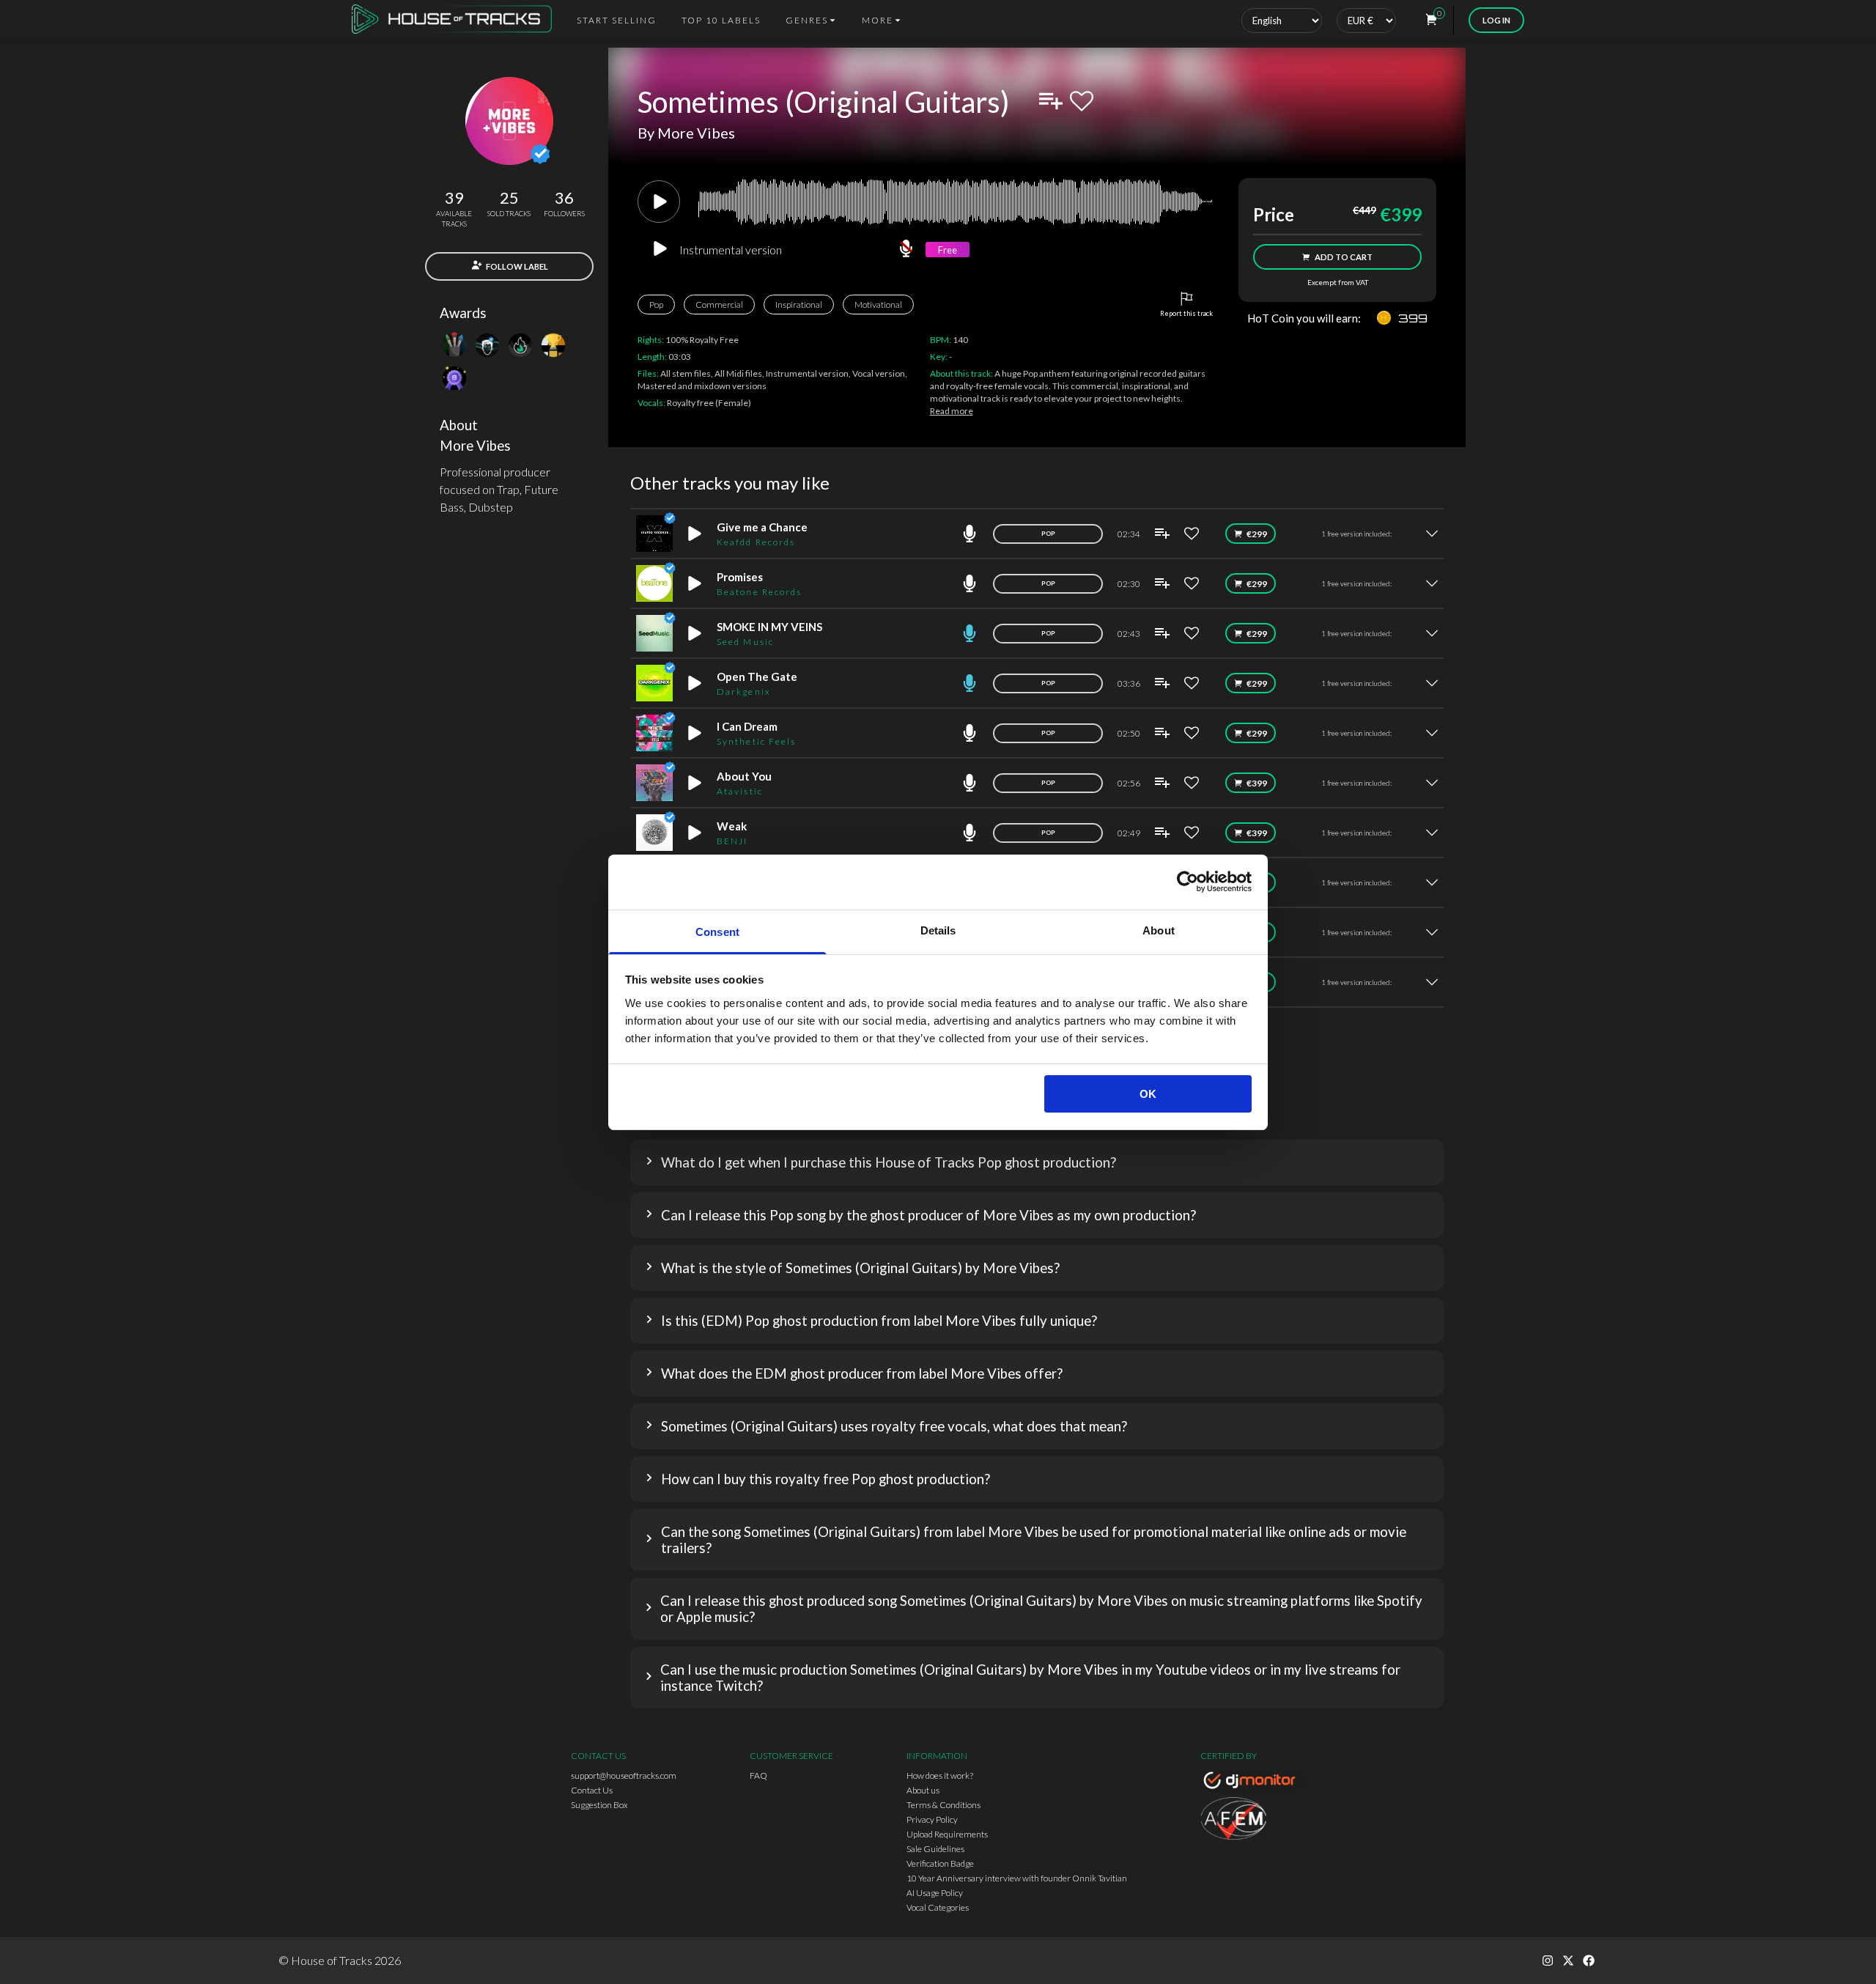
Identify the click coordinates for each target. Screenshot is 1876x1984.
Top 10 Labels (721, 20)
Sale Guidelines (935, 1849)
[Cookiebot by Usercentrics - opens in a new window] (1188, 882)
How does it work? (940, 1775)
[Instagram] (1548, 1961)
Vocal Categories (938, 1907)
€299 (1257, 534)
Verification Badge (940, 1863)
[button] (1037, 1162)
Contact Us (592, 1790)
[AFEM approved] (1253, 1821)
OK (1148, 1094)
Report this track (1186, 313)
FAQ (758, 1775)
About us (923, 1790)
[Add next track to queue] (1051, 101)
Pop (656, 305)
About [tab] (1159, 930)
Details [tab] (938, 930)
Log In (1496, 20)
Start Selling (617, 20)
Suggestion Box (599, 1805)
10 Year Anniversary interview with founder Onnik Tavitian (1017, 1878)
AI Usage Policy (935, 1893)
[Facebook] (1589, 1961)
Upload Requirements (947, 1834)
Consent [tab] (717, 932)
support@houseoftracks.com (624, 1775)
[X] (1568, 1961)
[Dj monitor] (1253, 1782)
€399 (1257, 783)
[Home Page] (456, 20)
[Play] (659, 202)
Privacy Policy (932, 1819)
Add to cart (1344, 257)
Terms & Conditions (943, 1805)
